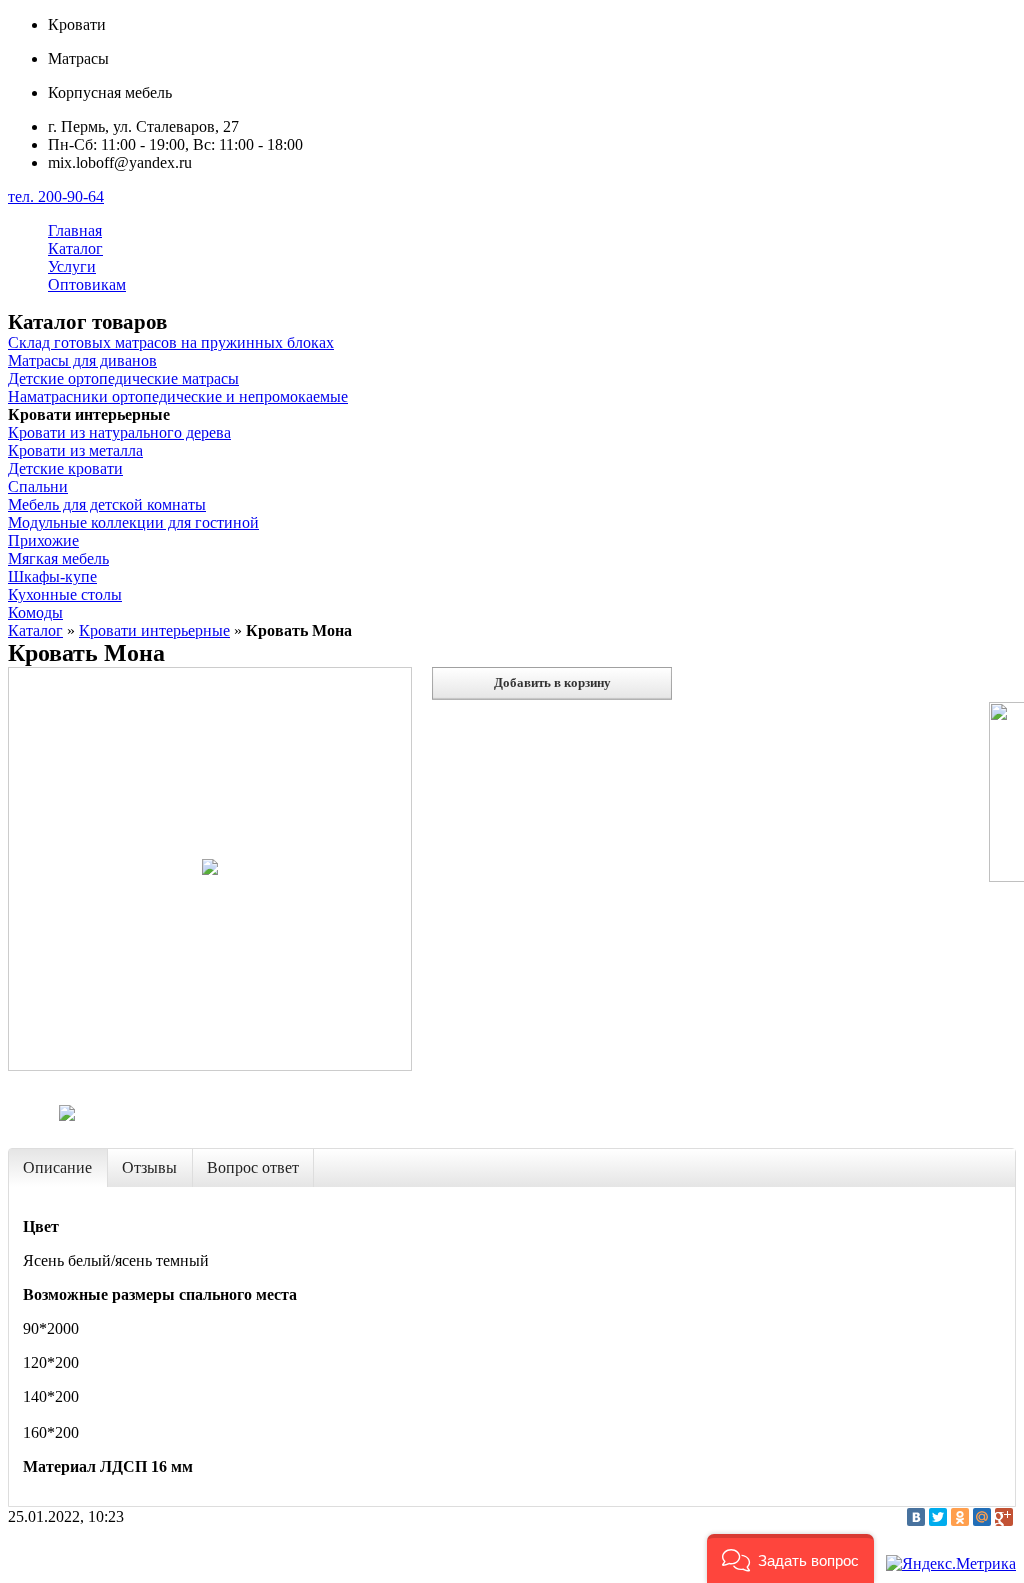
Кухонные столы (65, 594)
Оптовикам (87, 284)
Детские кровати (65, 468)
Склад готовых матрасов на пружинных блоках (171, 342)
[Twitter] (938, 1517)
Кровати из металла (75, 450)
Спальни (38, 486)
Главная (75, 230)
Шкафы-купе (52, 576)
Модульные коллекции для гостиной (133, 522)
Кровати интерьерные (154, 630)
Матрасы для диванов (82, 360)
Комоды (35, 612)
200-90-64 (56, 196)
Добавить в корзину (552, 682)
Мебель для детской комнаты (107, 504)
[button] (790, 1558)
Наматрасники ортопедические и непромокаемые (178, 396)
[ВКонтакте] (916, 1517)
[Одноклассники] (960, 1517)
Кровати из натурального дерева (119, 432)
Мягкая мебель (58, 558)
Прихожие (43, 540)
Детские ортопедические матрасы (123, 378)
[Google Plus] (1004, 1517)
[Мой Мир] (982, 1517)
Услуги (72, 266)
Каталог (75, 248)
